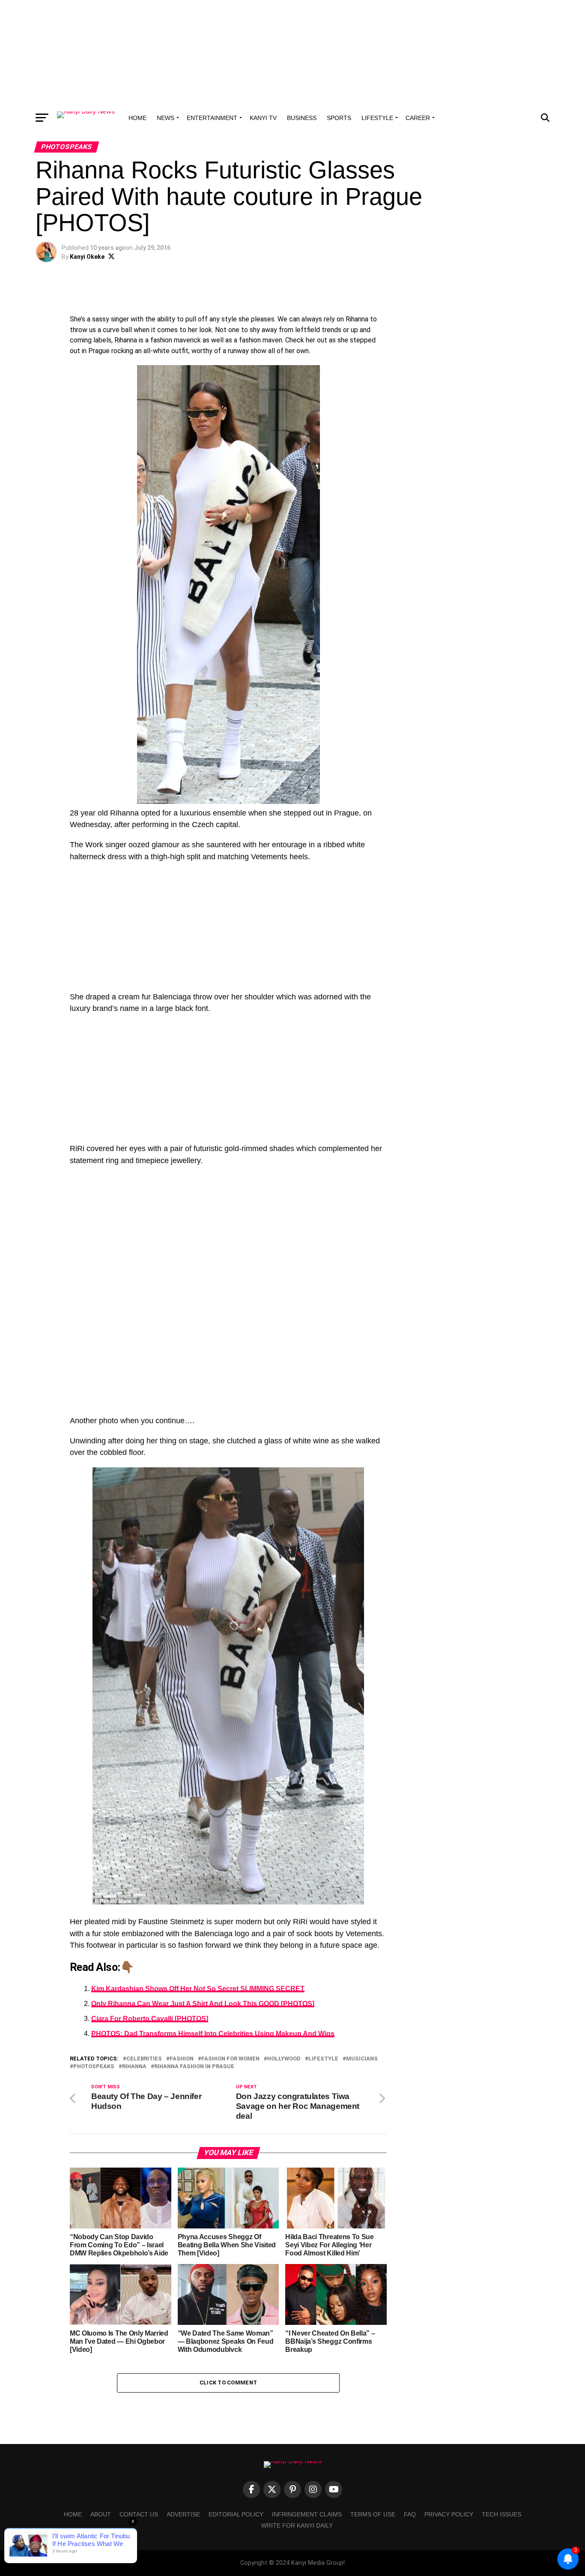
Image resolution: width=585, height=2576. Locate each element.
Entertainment (212, 118)
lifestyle (323, 2059)
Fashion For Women (230, 2059)
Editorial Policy (236, 2514)
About (101, 2514)
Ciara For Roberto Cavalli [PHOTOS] (150, 2019)
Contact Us (139, 2514)
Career (418, 118)
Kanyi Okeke (87, 257)
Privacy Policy (449, 2514)
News (166, 118)
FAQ (410, 2514)
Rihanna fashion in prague (194, 2067)
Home (137, 118)
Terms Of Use (373, 2514)
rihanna (134, 2067)
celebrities (144, 2059)
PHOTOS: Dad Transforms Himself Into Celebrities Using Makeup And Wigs (213, 2034)
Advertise (183, 2514)
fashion (182, 2059)
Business (302, 118)
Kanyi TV (263, 118)
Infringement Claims (307, 2514)
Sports (339, 118)
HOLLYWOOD (284, 2059)
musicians (362, 2059)
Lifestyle (377, 118)
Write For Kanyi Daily (297, 2525)
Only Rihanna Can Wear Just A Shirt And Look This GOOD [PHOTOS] (203, 2004)
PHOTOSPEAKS (94, 2067)
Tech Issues (501, 2514)
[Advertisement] (292, 54)
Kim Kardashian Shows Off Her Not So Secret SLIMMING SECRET (198, 1989)
